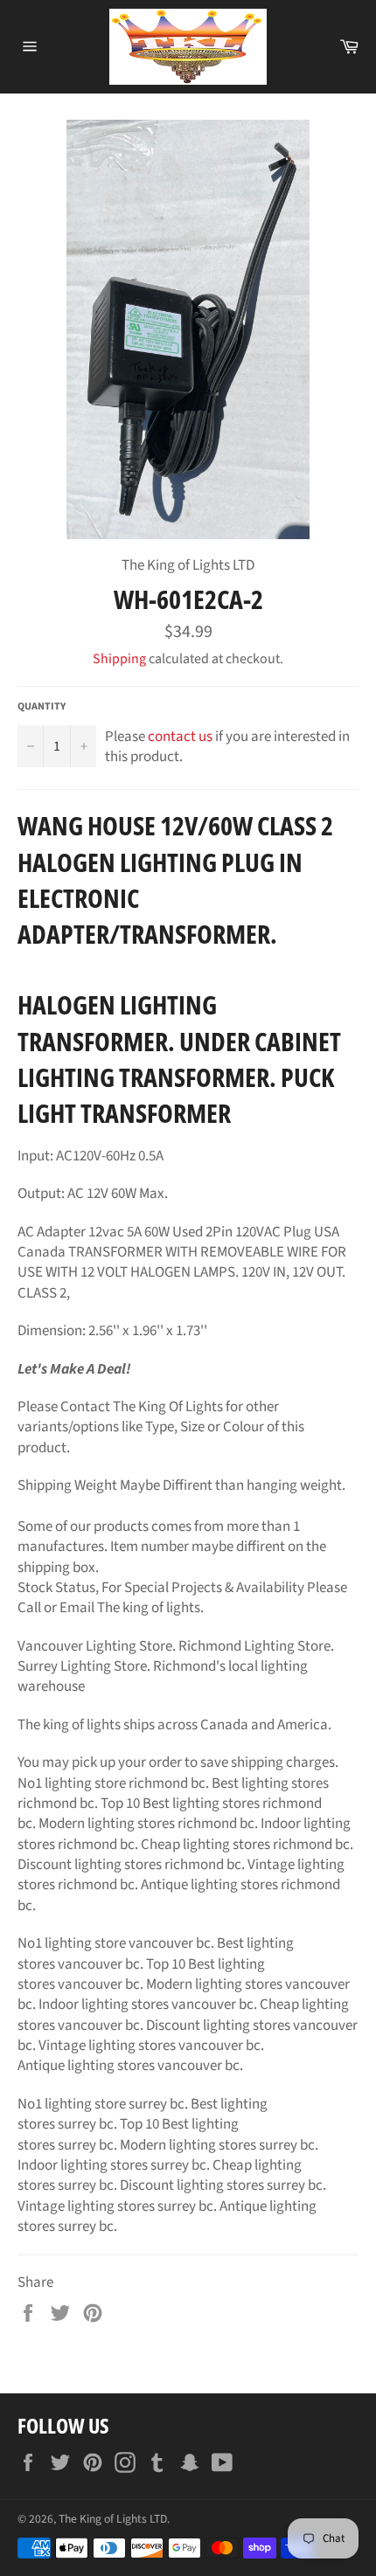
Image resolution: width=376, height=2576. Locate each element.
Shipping (119, 659)
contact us (180, 737)
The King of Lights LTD (113, 2519)
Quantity (42, 707)
